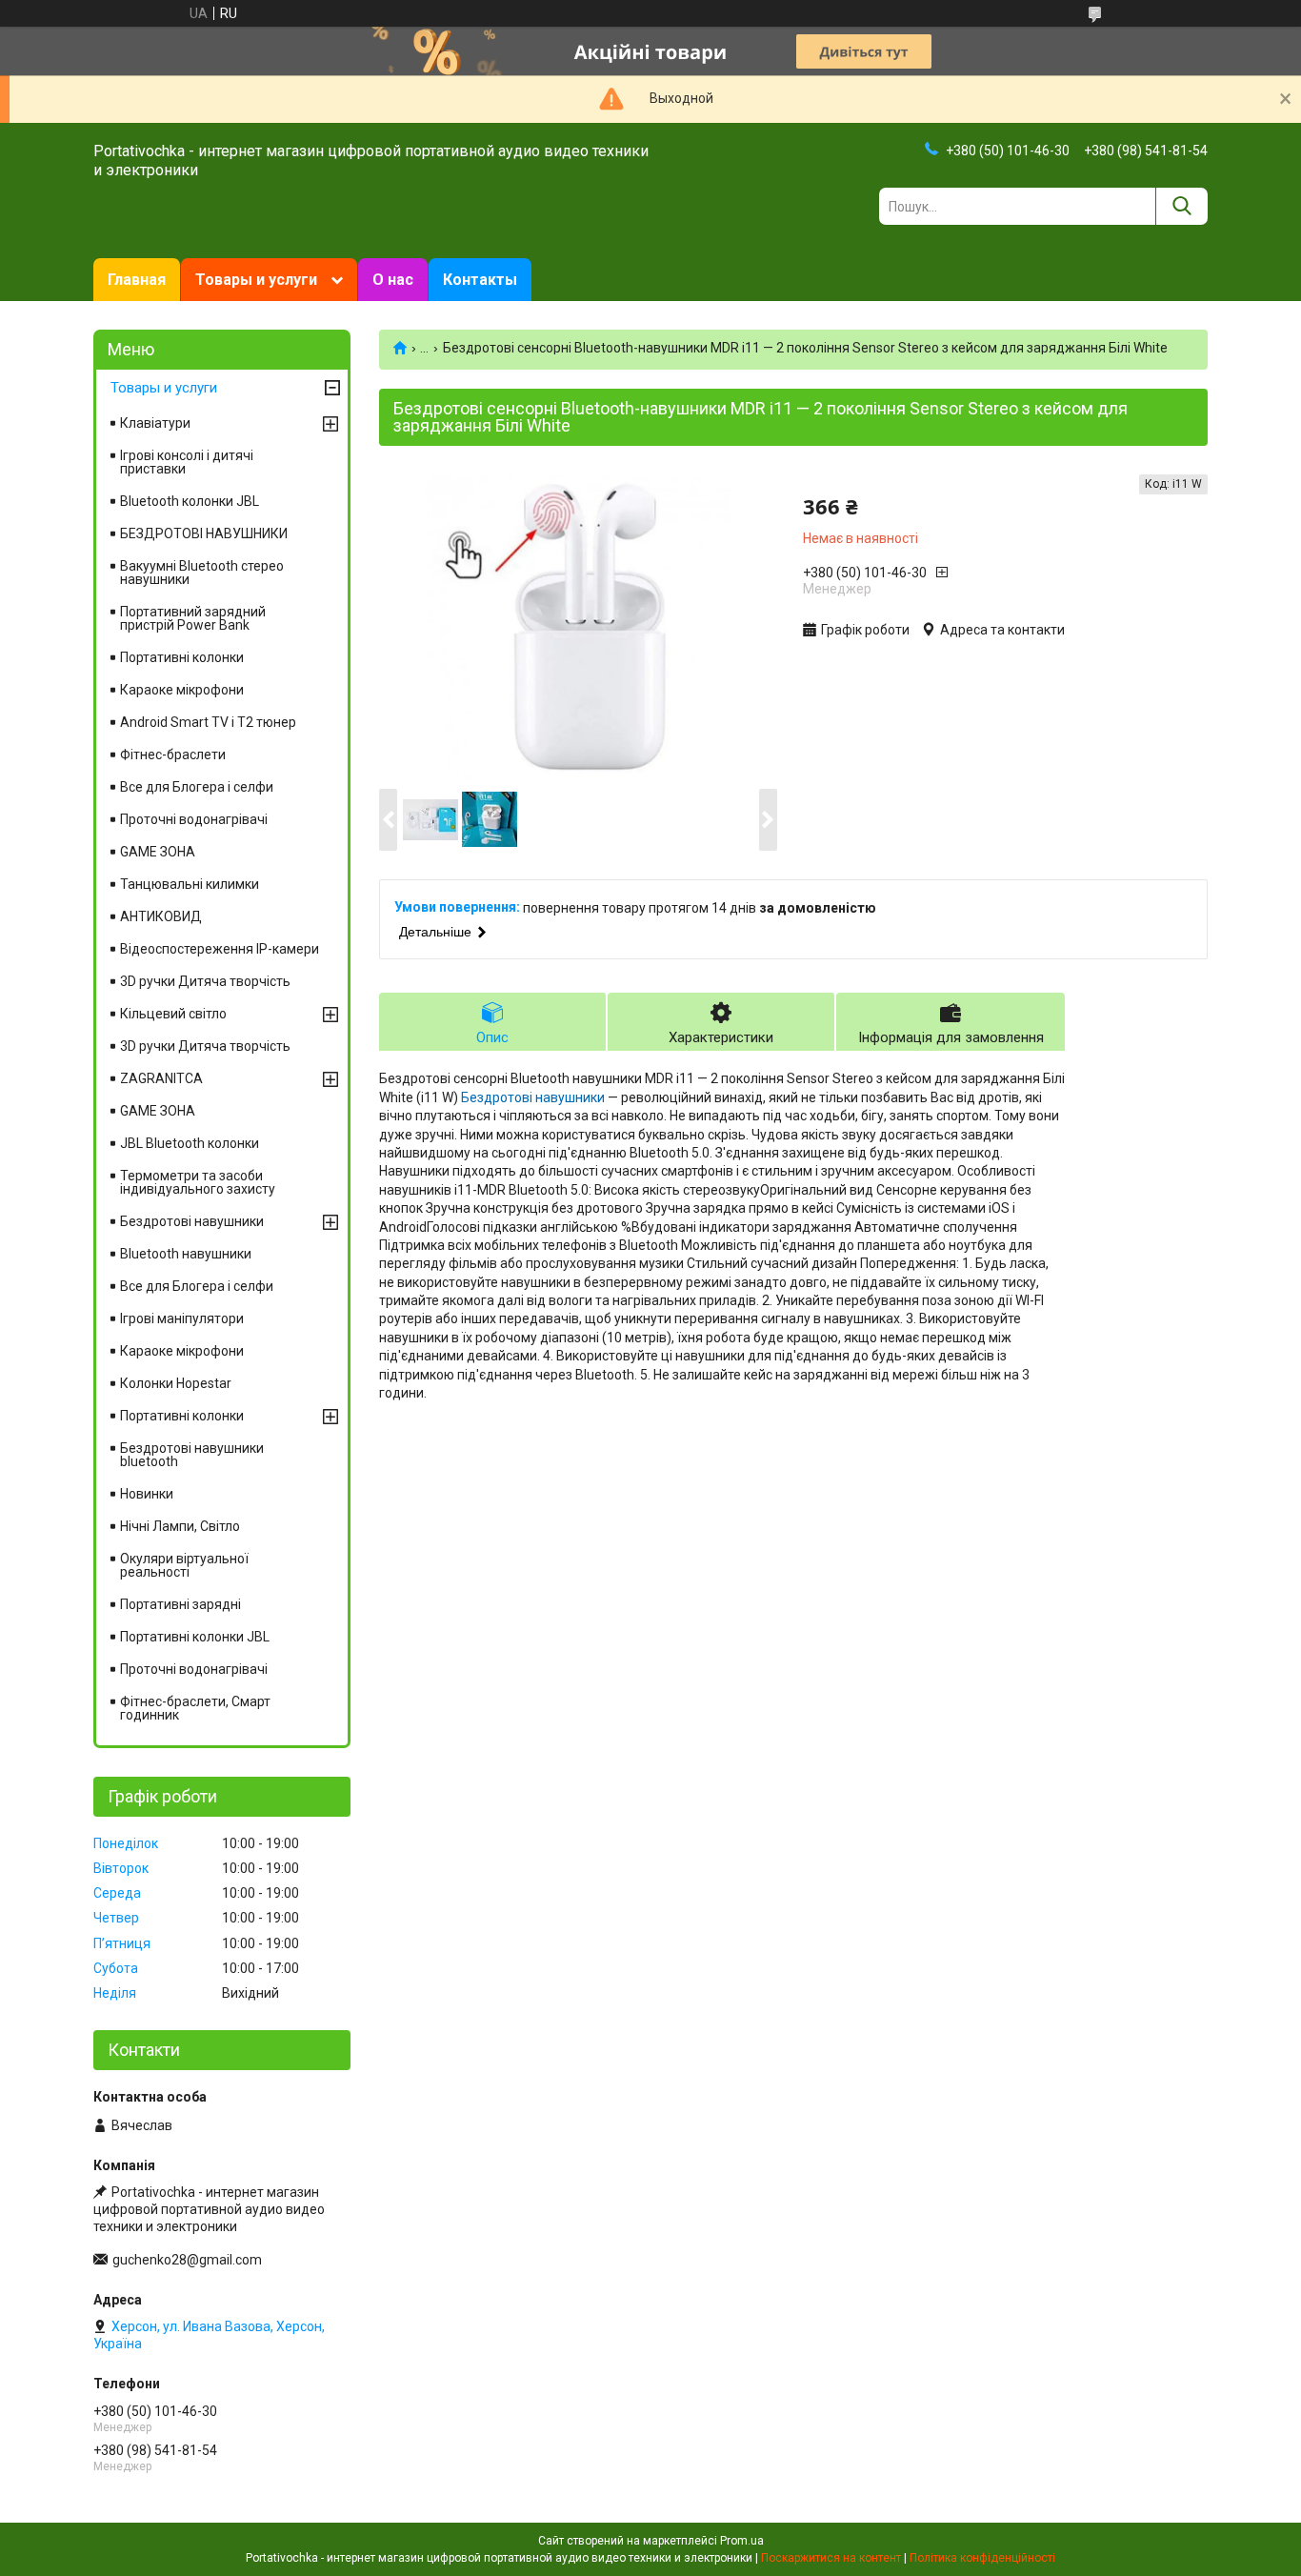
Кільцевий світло (173, 1014)
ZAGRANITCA (161, 1078)
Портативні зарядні (180, 1604)
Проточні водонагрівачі (194, 819)
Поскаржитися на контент (831, 2558)
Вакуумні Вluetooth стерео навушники (202, 573)
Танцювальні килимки (190, 884)
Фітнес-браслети (173, 755)
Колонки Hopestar (176, 1383)
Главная (137, 280)
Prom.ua (742, 2541)
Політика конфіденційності (982, 2558)
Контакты (480, 280)
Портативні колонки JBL (195, 1637)
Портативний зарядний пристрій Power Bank (193, 618)
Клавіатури (155, 423)
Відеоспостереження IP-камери (220, 949)
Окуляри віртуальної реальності (184, 1565)
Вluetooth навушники (186, 1254)
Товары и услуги (256, 280)
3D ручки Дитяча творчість (205, 981)
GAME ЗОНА (158, 852)
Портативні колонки (182, 657)
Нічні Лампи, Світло (180, 1526)
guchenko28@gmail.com (187, 2260)
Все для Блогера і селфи (197, 787)
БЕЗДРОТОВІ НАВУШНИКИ (204, 533)
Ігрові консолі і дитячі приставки (187, 462)
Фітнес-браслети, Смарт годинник (195, 1708)
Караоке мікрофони (182, 690)
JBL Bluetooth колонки (190, 1143)
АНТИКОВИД (161, 916)
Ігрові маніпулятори (182, 1318)
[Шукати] (1181, 206)
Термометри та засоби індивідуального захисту (198, 1182)
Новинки (147, 1494)
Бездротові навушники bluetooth (192, 1455)
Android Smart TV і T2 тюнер (208, 722)
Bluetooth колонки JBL (190, 501)
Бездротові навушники (533, 1097)
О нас (393, 280)
